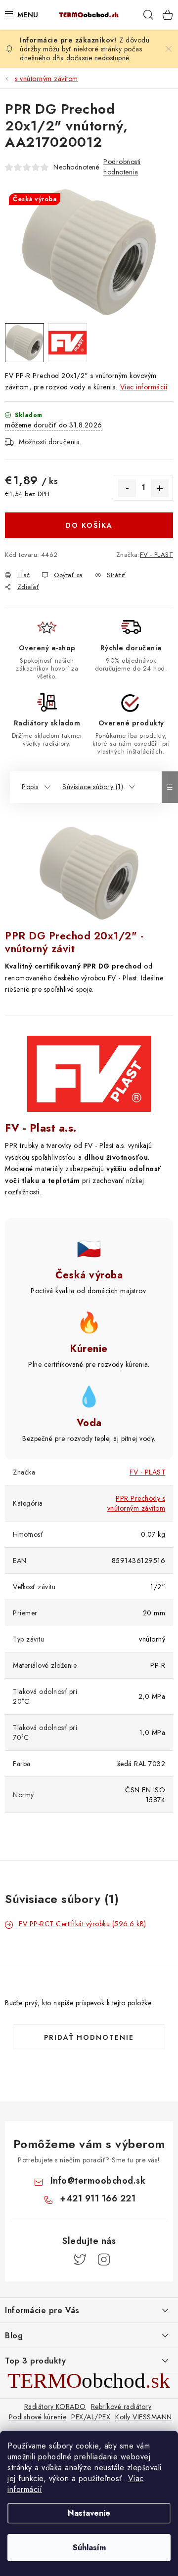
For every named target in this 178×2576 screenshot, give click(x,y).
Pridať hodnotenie (89, 2037)
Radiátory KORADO (55, 2407)
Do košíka (89, 525)
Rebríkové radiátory (121, 2407)
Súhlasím (89, 2548)
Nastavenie (89, 2513)
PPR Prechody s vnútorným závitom (136, 1503)
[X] (80, 2260)
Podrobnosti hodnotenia (122, 167)
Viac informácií (144, 387)
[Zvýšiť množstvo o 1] (160, 488)
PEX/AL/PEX (91, 2417)
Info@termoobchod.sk (98, 2181)
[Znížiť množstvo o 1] (127, 488)
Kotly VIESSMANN (144, 2417)
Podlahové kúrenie (38, 2417)
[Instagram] (104, 2260)
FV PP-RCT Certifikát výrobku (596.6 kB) (83, 1924)
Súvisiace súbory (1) (93, 787)
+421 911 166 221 (98, 2198)
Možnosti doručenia (49, 442)
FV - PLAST (156, 555)
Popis (30, 787)
